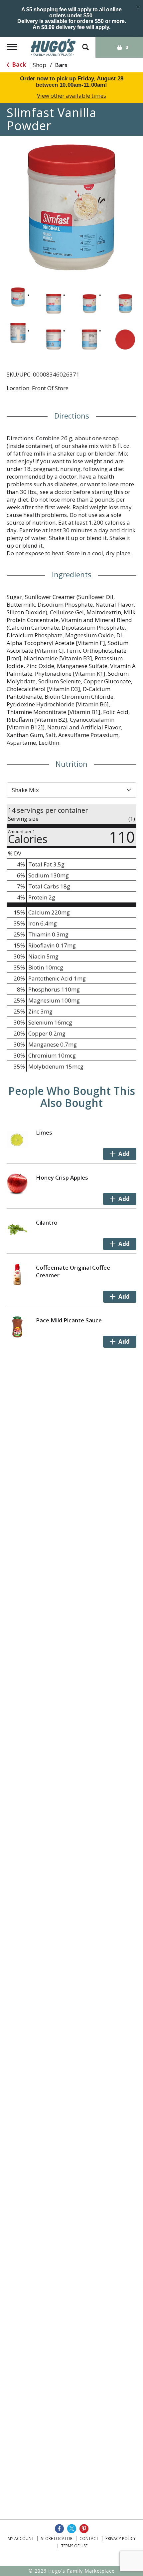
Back (18, 65)
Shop (40, 65)
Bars (61, 65)
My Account (21, 2538)
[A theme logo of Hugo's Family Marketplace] (53, 47)
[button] (18, 297)
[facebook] (59, 2529)
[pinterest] (84, 2529)
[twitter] (72, 2529)
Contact (89, 2538)
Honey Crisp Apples (62, 1177)
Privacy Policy (121, 2538)
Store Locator (57, 2538)
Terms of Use (74, 2546)
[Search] (85, 44)
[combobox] (71, 790)
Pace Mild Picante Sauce (69, 1320)
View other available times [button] (71, 96)
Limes (44, 1132)
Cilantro (47, 1222)
